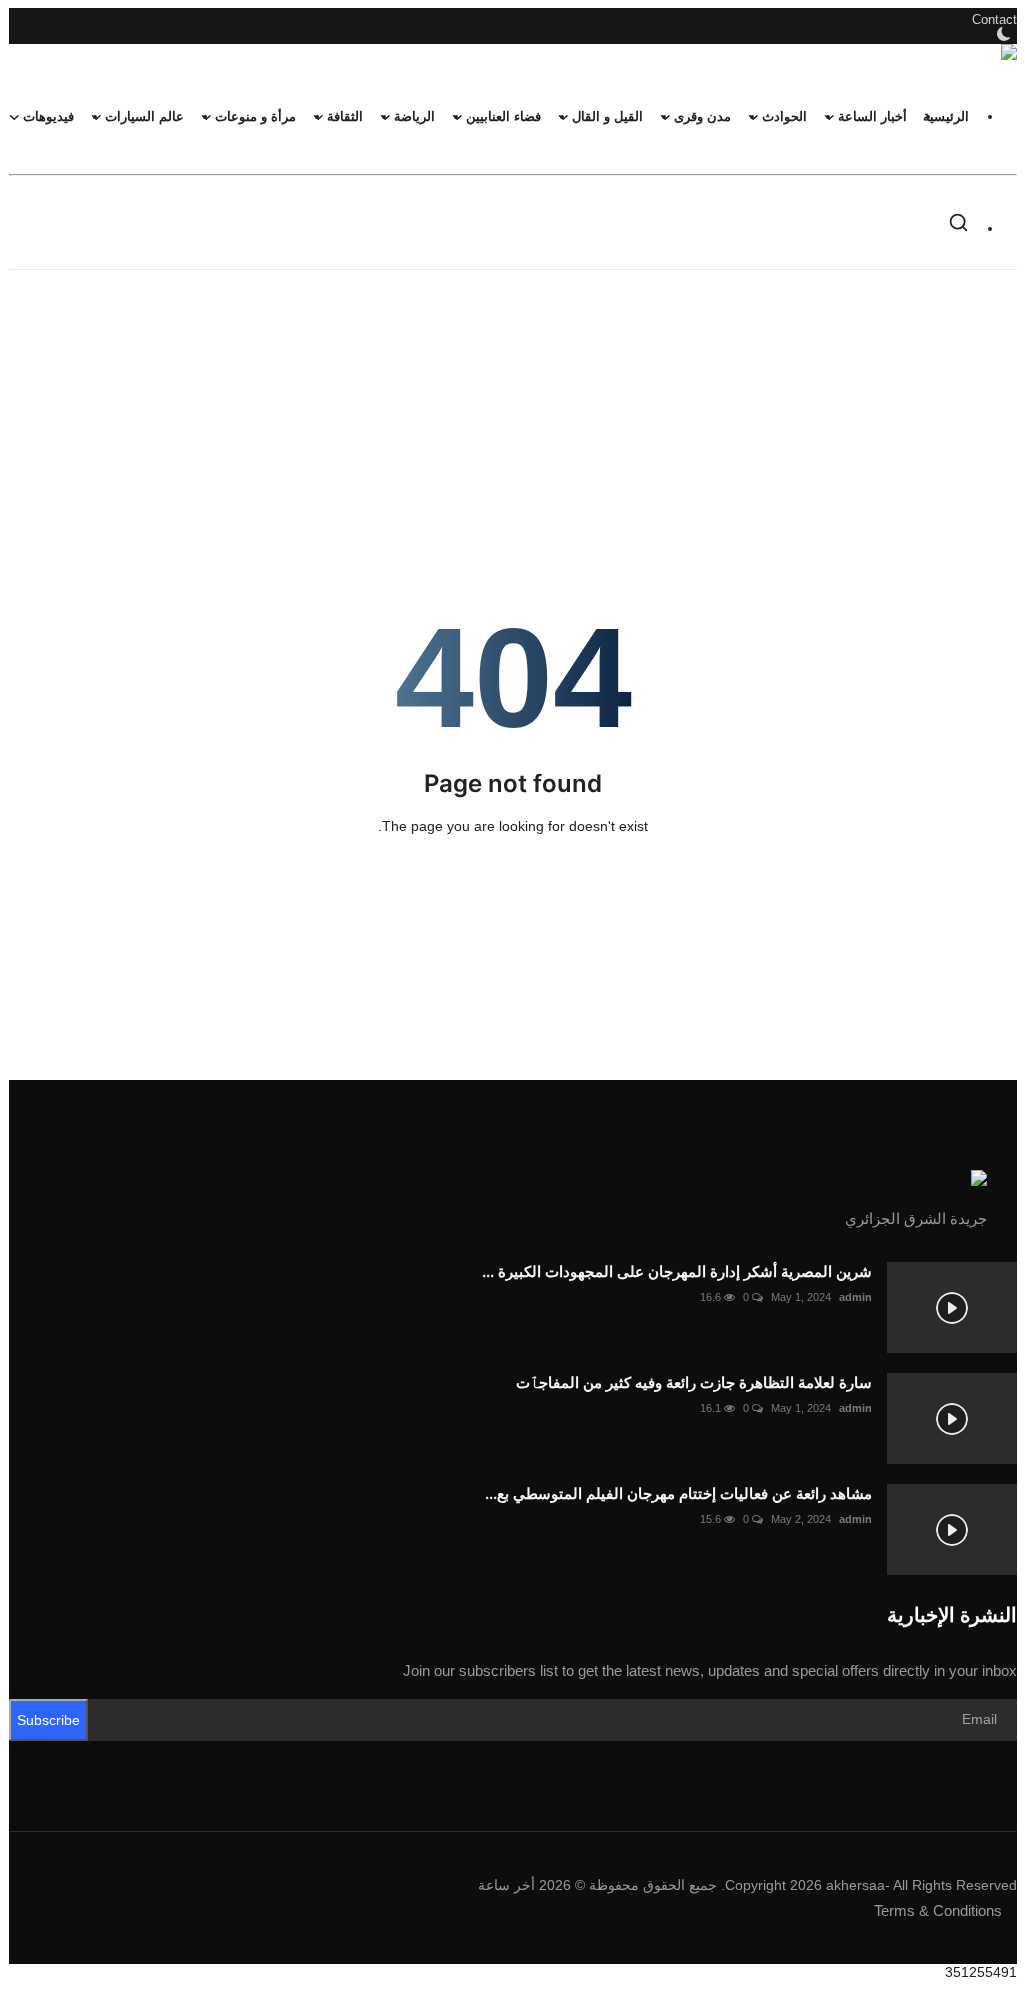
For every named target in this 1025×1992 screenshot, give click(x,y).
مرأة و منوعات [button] (255, 116)
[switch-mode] (1002, 34)
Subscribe (48, 1720)
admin (855, 1297)
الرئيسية (946, 116)
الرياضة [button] (414, 116)
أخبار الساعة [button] (872, 116)
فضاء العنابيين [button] (503, 116)
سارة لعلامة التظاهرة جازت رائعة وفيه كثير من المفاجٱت (694, 1382)
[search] (958, 222)
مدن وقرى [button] (702, 116)
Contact (994, 19)
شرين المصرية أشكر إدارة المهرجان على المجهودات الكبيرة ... (677, 1271)
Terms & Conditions (938, 1910)
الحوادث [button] (784, 116)
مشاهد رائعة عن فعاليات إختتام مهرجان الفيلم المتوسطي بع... (678, 1493)
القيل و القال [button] (607, 116)
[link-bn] (513, 336)
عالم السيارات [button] (144, 116)
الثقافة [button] (345, 116)
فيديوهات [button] (48, 116)
